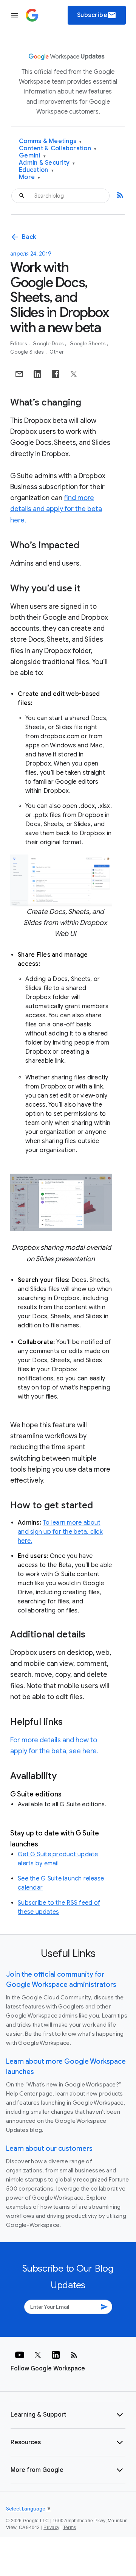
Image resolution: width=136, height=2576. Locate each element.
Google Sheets (88, 344)
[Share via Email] (19, 374)
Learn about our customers (49, 2149)
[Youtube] (20, 2355)
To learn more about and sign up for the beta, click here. (60, 1532)
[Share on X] (74, 374)
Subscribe (97, 15)
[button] (68, 2415)
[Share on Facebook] (56, 374)
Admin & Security (47, 163)
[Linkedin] (56, 2355)
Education (36, 170)
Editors (19, 344)
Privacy (51, 2528)
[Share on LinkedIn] (37, 374)
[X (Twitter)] (38, 2355)
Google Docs (49, 344)
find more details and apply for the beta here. (56, 509)
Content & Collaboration (58, 149)
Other (57, 352)
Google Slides (28, 352)
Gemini (32, 156)
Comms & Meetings (50, 141)
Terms (70, 2528)
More (30, 177)
